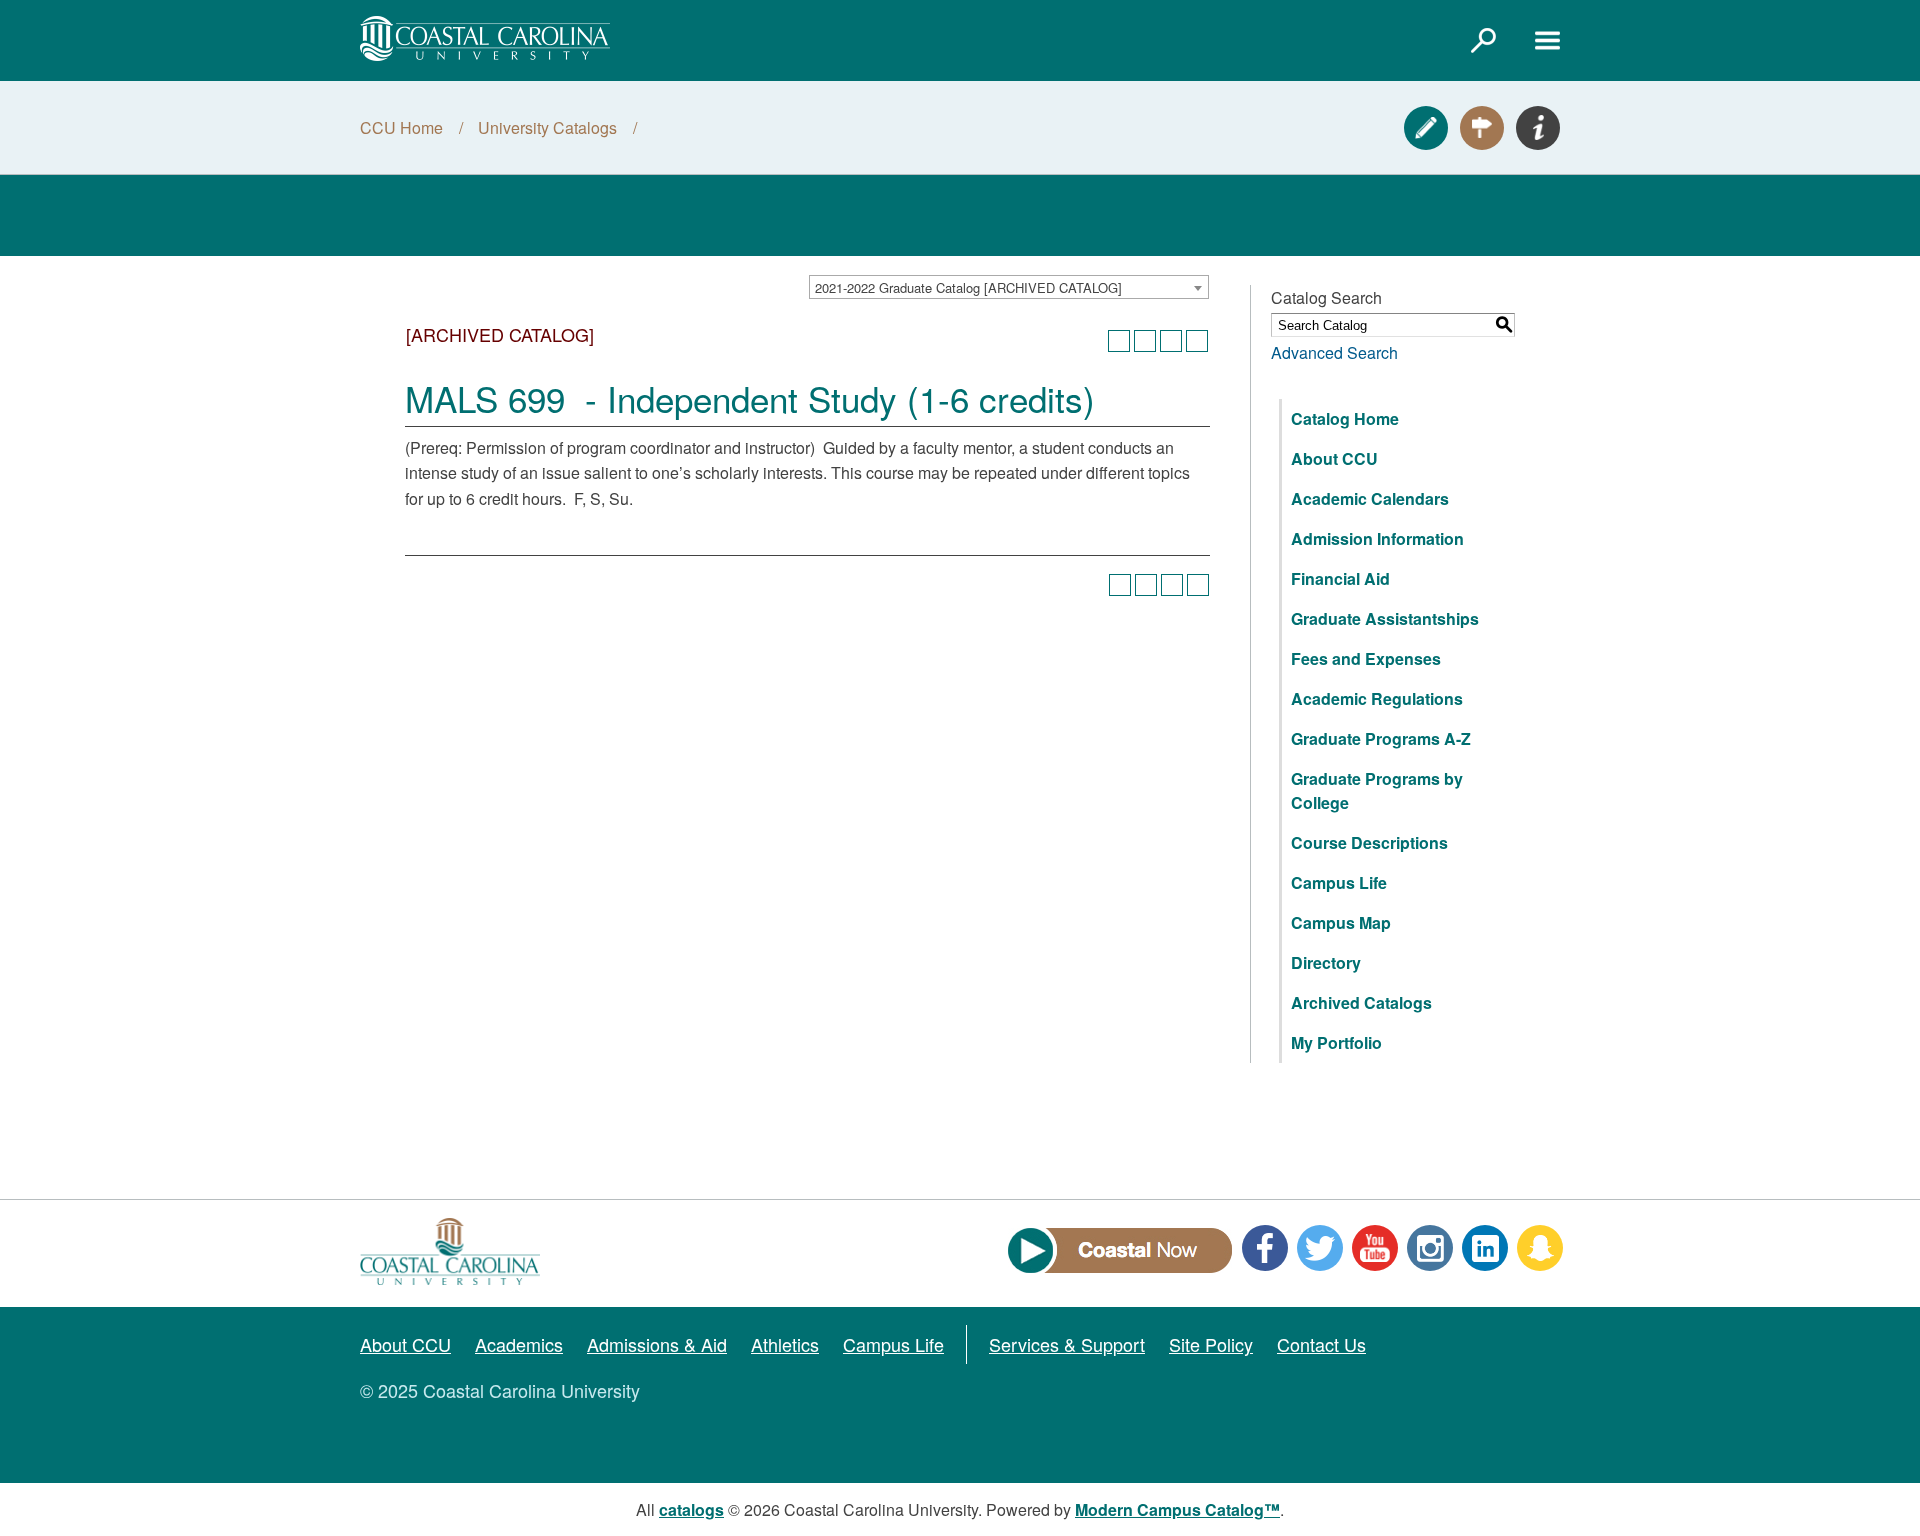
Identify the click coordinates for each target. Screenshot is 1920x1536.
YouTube (1375, 1248)
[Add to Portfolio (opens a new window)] (1119, 341)
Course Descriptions (1369, 842)
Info (1538, 128)
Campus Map (1341, 922)
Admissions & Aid (657, 1344)
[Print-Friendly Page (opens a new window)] (1171, 341)
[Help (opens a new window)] (1197, 341)
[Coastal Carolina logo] (485, 38)
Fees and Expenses (1366, 658)
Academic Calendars (1370, 498)
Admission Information (1377, 538)
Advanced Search (1334, 352)
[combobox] (1009, 287)
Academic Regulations (1377, 698)
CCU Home (401, 127)
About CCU (1334, 458)
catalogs (691, 1509)
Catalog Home (1345, 418)
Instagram (1430, 1248)
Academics (519, 1344)
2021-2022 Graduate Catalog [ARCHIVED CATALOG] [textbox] (968, 287)
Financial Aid (1340, 578)
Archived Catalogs (1361, 1002)
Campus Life (1339, 882)
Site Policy (1211, 1344)
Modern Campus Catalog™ (1177, 1509)
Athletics (785, 1344)
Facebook (1265, 1248)
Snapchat (1540, 1248)
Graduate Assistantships (1385, 618)
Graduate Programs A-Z (1381, 738)
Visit (1482, 128)
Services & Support (1067, 1344)
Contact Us (1321, 1344)
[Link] (1483, 40)
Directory (1326, 962)
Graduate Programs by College (1377, 790)
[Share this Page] (1145, 341)
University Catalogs (547, 127)
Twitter (1320, 1248)
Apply (1426, 128)
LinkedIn (1485, 1248)
